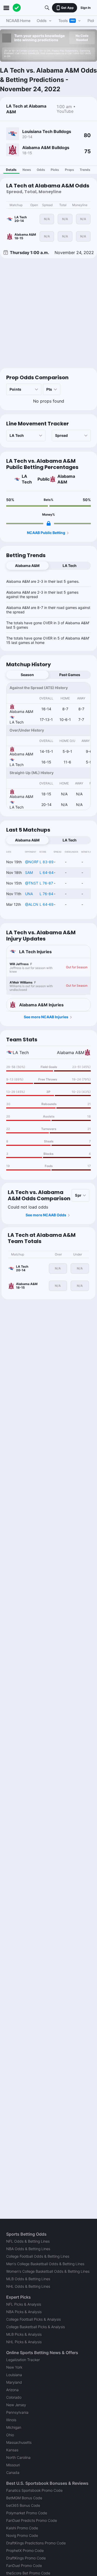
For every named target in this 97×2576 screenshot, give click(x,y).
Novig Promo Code (22, 2535)
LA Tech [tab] (70, 566)
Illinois (11, 2420)
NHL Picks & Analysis (24, 2342)
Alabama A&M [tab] (27, 566)
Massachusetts (19, 2442)
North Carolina (18, 2457)
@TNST (32, 883)
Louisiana (14, 2375)
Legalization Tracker (23, 2360)
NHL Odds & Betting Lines (28, 2286)
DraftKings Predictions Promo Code (36, 2543)
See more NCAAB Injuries (46, 1017)
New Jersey (16, 2405)
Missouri (13, 2465)
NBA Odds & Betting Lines (28, 2249)
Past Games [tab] (70, 675)
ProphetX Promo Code (25, 2550)
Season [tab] (27, 675)
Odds (41, 170)
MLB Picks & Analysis (24, 2334)
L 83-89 (47, 862)
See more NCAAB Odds (46, 1215)
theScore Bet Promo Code (28, 2573)
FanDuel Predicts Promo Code (32, 2520)
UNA (29, 894)
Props (69, 170)
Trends (85, 170)
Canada (13, 2472)
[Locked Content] (49, 523)
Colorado (14, 2397)
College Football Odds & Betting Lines (38, 2256)
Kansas (12, 2450)
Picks (55, 170)
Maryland (14, 2382)
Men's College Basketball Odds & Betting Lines (45, 2264)
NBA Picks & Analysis (24, 2312)
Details (11, 170)
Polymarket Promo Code (27, 2513)
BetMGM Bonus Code (24, 2498)
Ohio (10, 2435)
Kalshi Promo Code (22, 2528)
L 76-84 (46, 894)
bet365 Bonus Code (23, 2505)
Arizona (12, 2390)
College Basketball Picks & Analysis (36, 2327)
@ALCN (32, 904)
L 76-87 (46, 883)
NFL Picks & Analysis (24, 2304)
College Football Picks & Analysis (33, 2319)
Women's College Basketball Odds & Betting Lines (48, 2271)
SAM (29, 872)
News (27, 170)
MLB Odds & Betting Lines (28, 2279)
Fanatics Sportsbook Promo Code (34, 2490)
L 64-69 (47, 904)
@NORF (32, 862)
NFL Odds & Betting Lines (28, 2241)
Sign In (85, 8)
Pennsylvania (17, 2412)
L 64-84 (47, 872)
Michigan (14, 2427)
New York (14, 2367)
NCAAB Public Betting (46, 533)
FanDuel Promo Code (24, 2566)
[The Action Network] (17, 8)
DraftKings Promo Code (26, 2558)
